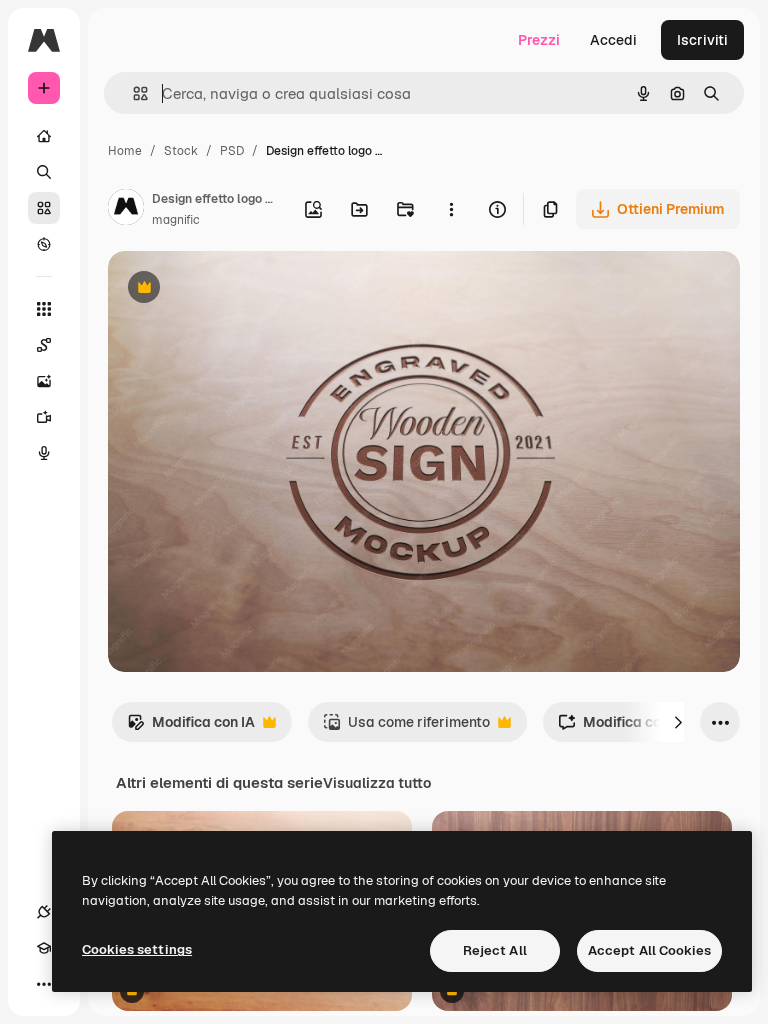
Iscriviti (702, 40)
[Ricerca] (44, 172)
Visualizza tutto (377, 783)
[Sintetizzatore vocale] (44, 453)
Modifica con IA (191, 727)
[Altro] (44, 984)
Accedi (613, 40)
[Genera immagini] (44, 381)
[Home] (44, 136)
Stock (181, 151)
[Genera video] (44, 417)
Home (125, 151)
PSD (232, 151)
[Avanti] (678, 722)
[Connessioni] (44, 912)
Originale (240, 289)
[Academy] (44, 948)
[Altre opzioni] (451, 209)
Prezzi (539, 40)
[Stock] (44, 208)
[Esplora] (44, 244)
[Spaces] (44, 345)
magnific (176, 220)
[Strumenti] (44, 309)
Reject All (495, 950)
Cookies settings (137, 949)
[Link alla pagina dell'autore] (126, 210)
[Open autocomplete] (132, 93)
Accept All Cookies (649, 950)
